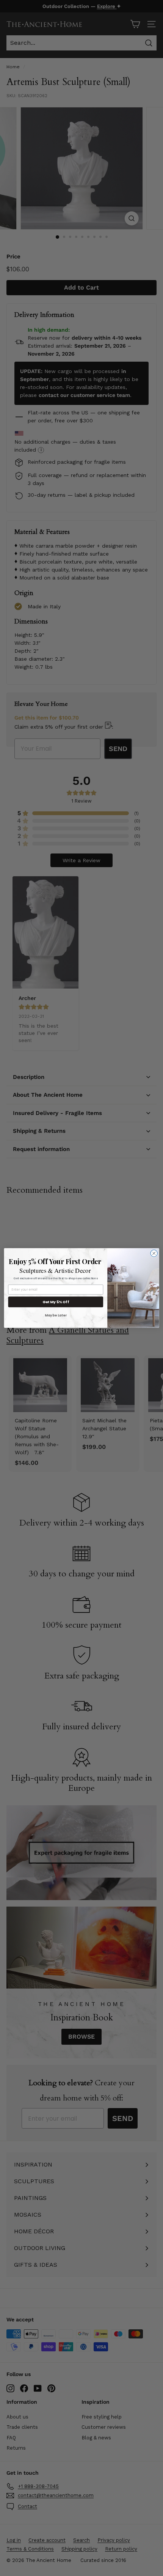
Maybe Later (56, 1315)
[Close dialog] (154, 1253)
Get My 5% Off (56, 1302)
